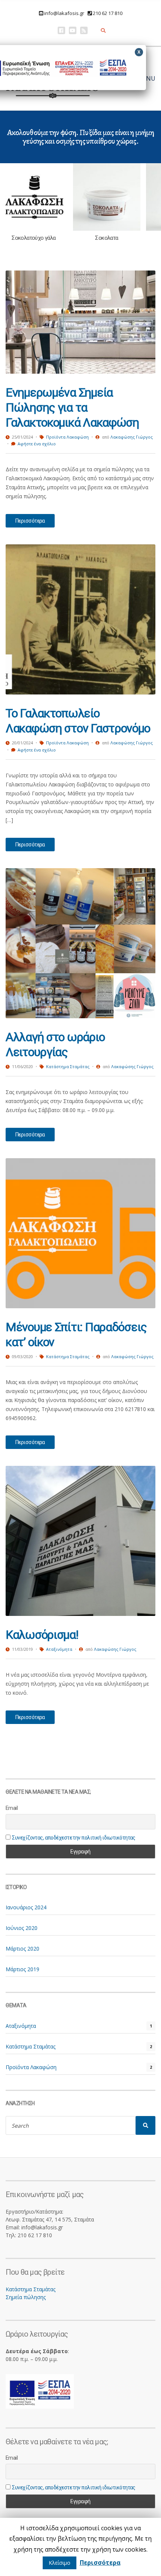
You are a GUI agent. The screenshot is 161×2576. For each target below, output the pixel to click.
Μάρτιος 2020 (22, 1949)
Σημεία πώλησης (26, 2297)
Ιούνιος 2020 (22, 1928)
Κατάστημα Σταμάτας (68, 1066)
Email (12, 1808)
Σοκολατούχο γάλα (34, 238)
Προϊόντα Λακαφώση (67, 437)
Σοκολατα (107, 238)
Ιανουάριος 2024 (26, 1907)
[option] (34, 202)
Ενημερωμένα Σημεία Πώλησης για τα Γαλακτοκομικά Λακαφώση (72, 407)
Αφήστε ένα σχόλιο (37, 444)
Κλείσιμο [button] (60, 2563)
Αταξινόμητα (59, 1649)
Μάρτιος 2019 (22, 1969)
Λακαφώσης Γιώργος (132, 437)
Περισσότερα (30, 521)
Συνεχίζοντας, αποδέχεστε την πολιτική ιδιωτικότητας (74, 1838)
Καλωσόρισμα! (42, 1635)
